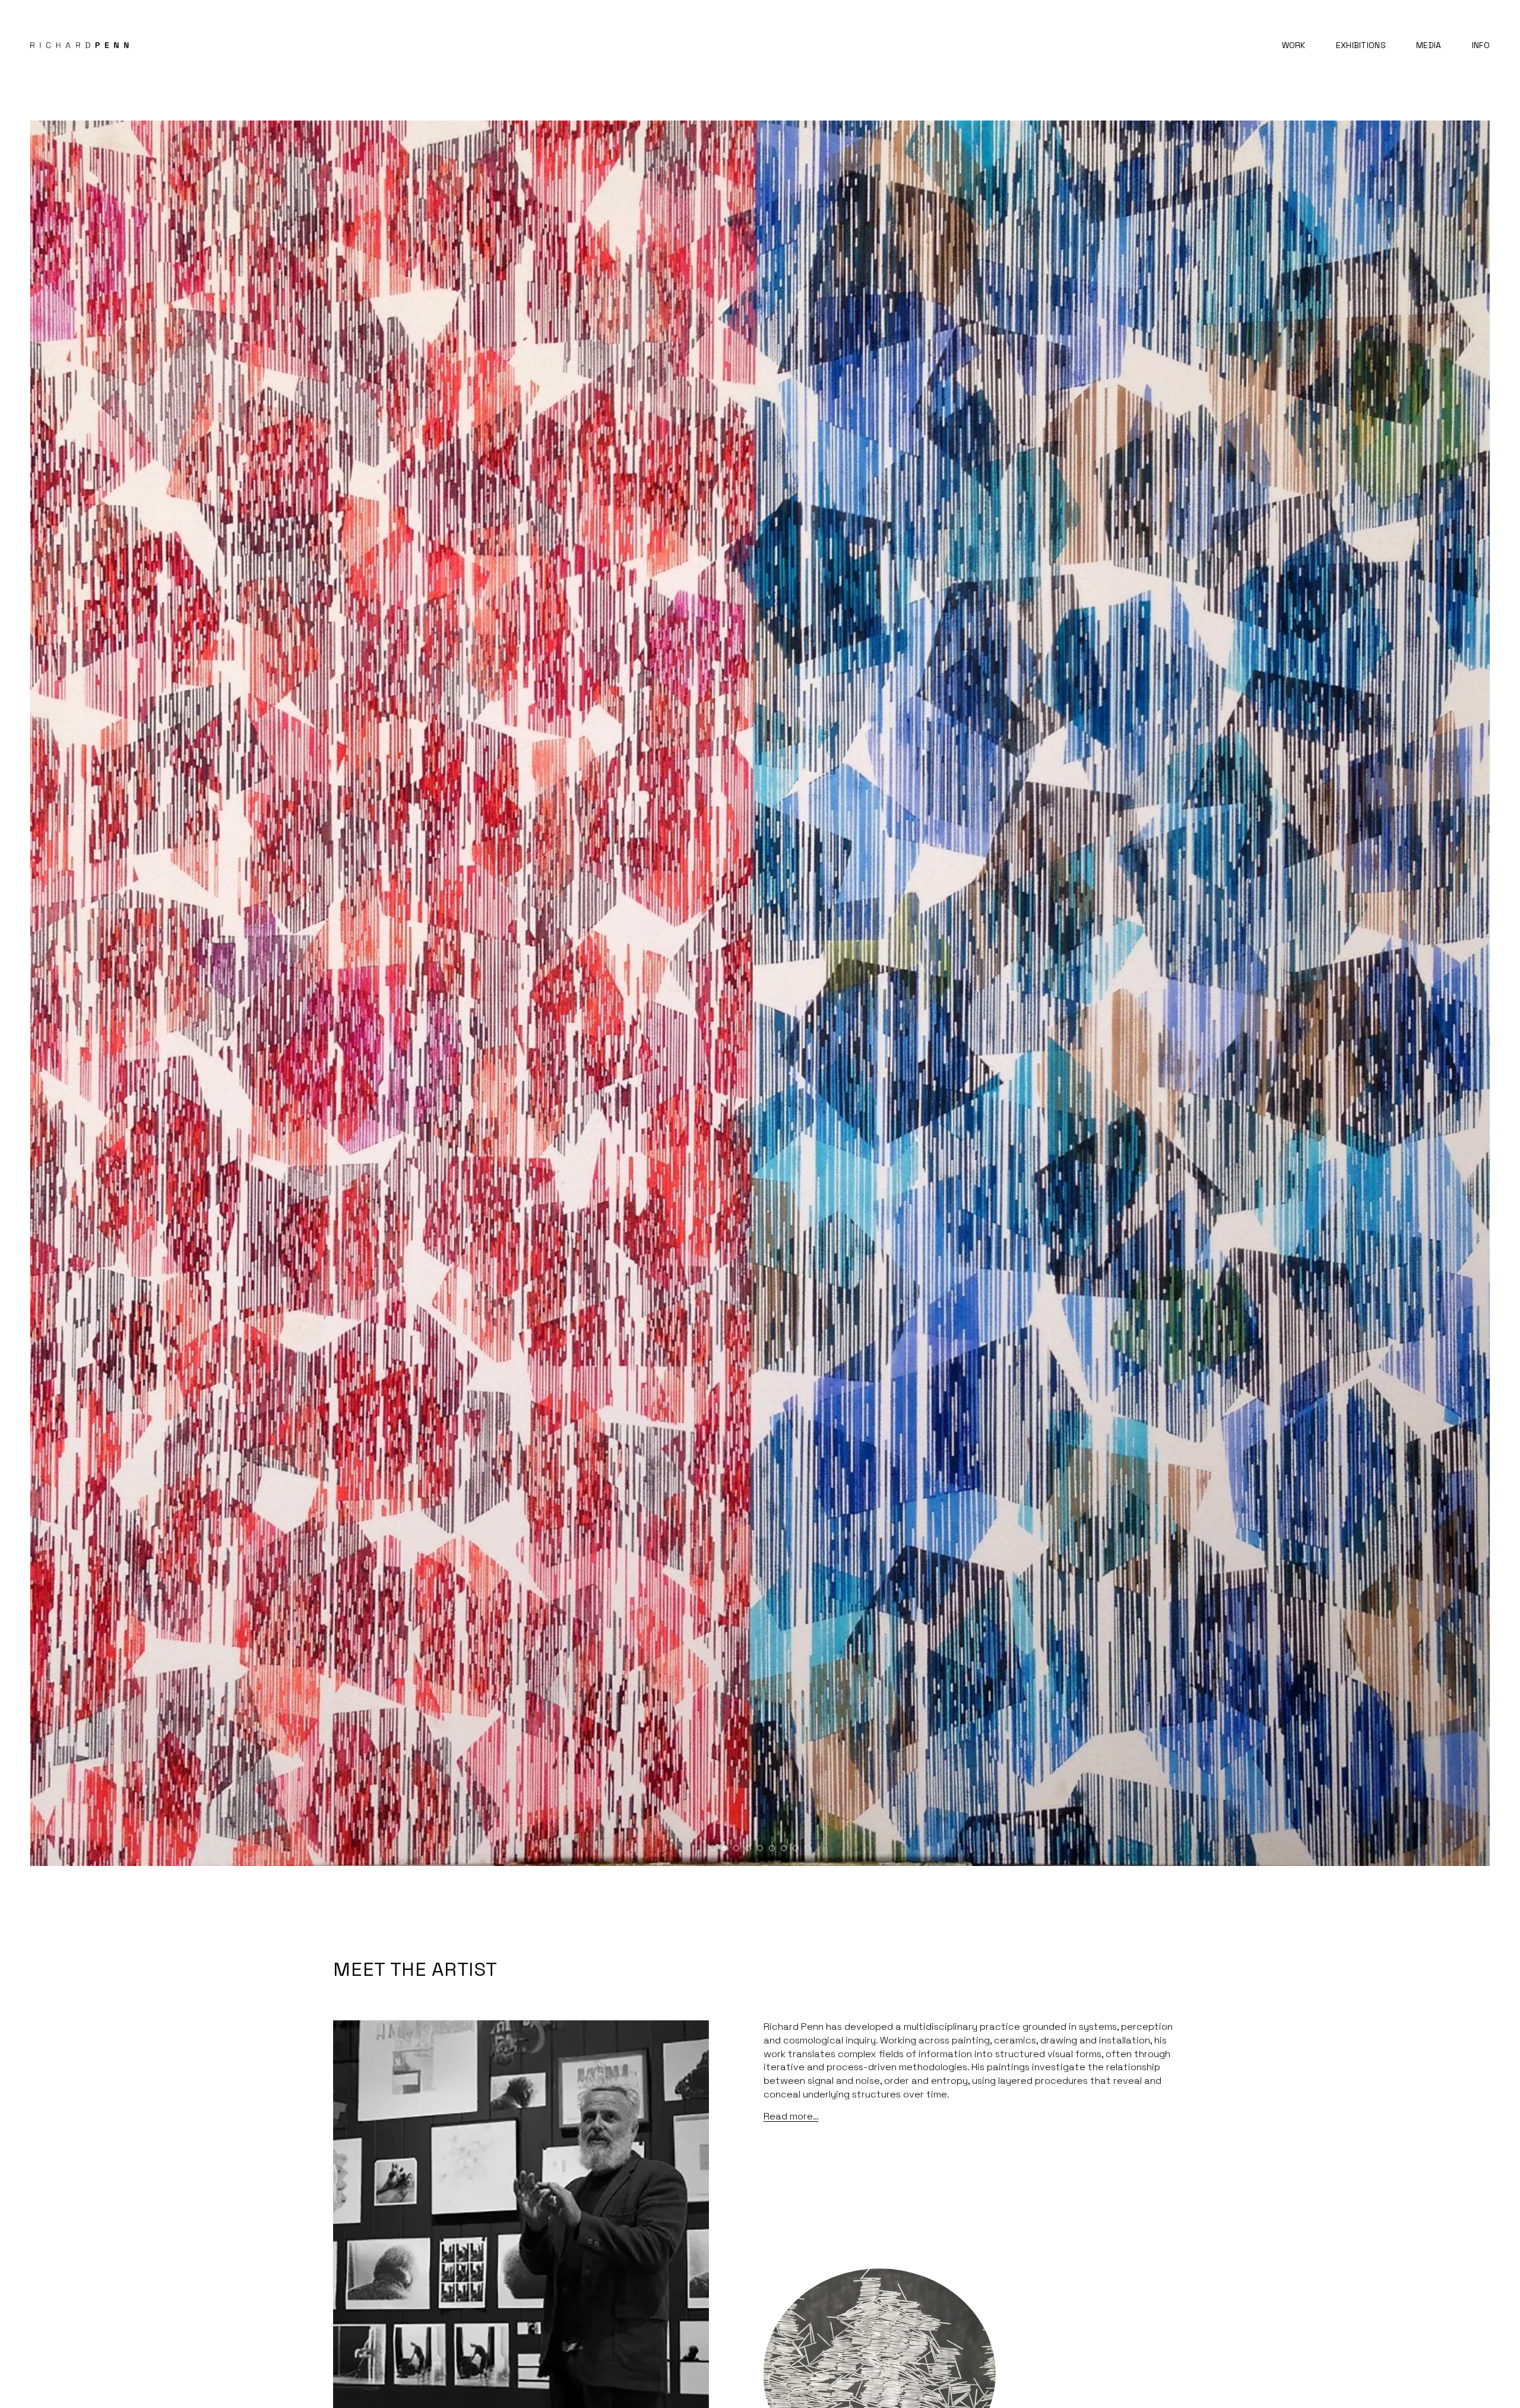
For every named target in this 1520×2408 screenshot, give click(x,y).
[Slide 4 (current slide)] (748, 1848)
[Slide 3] (736, 1848)
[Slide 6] (772, 1848)
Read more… (791, 2116)
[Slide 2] (724, 1848)
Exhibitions (1361, 45)
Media (1429, 45)
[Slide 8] (796, 1848)
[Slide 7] (784, 1848)
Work (1294, 45)
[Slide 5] (760, 1848)
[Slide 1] (712, 1848)
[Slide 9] (807, 1848)
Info (1481, 45)
